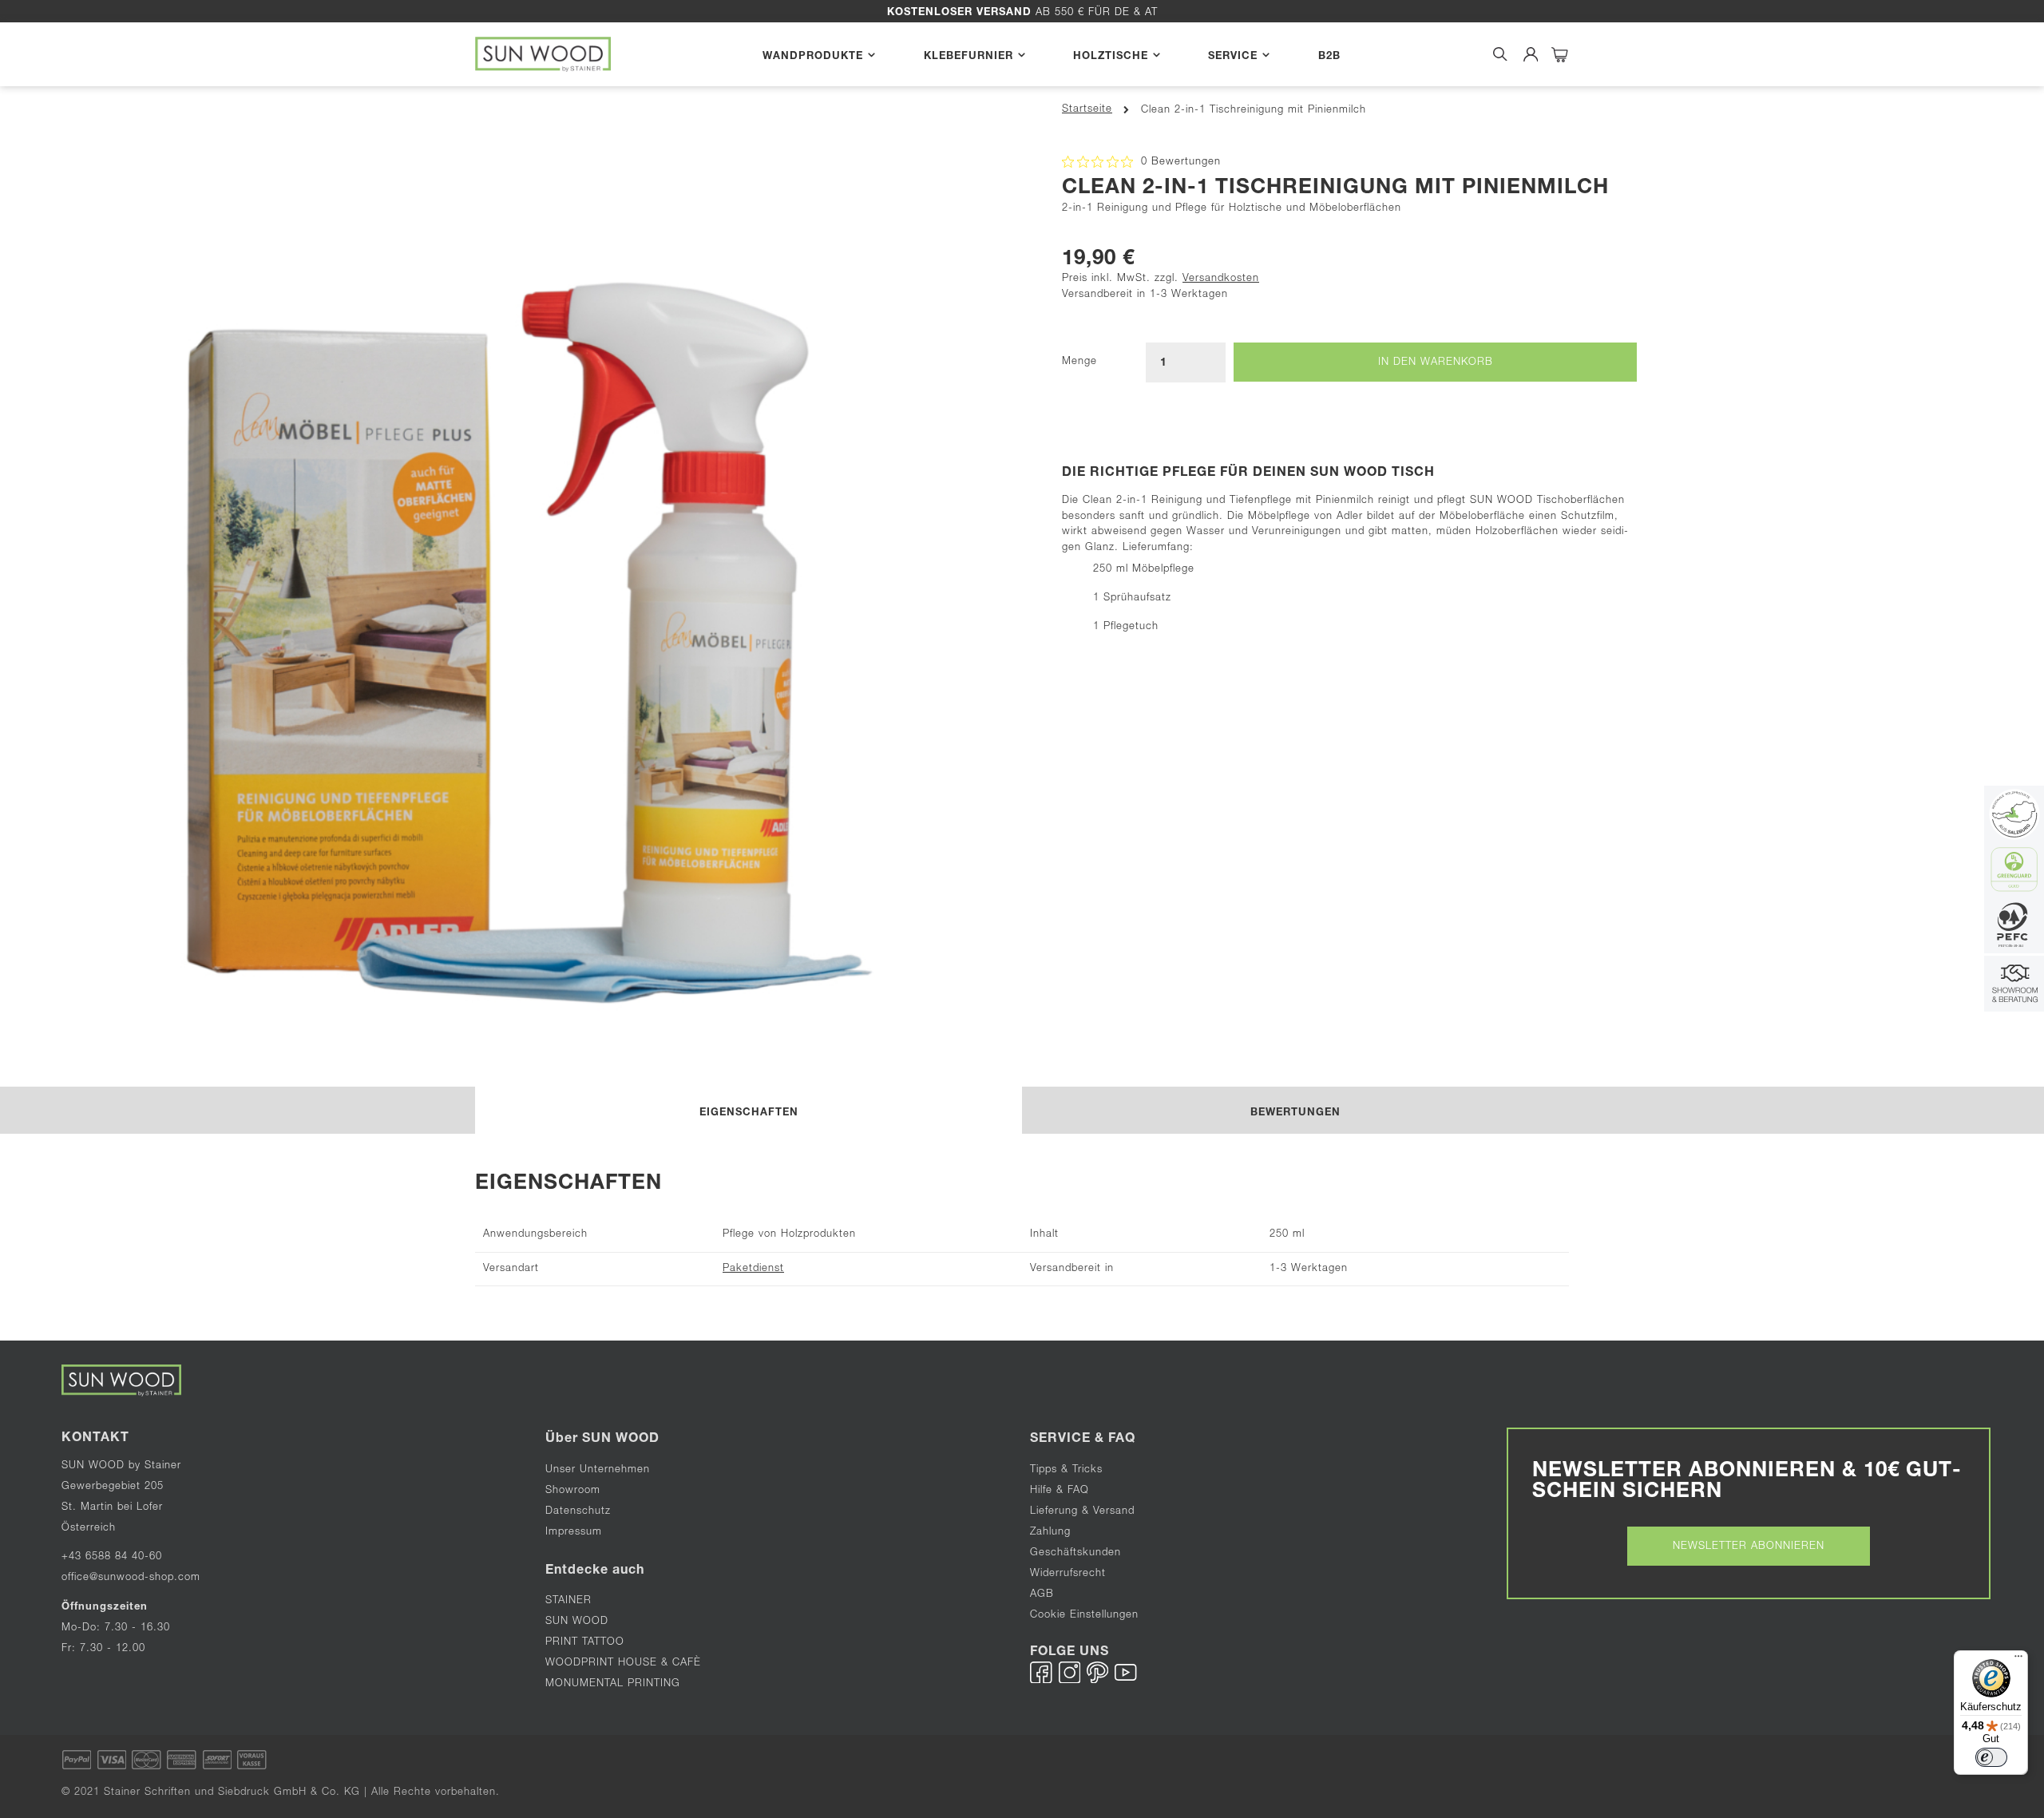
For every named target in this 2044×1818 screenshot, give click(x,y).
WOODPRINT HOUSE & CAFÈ (623, 1664)
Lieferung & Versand (1082, 1512)
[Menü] (2018, 1660)
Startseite (1087, 110)
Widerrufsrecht (1068, 1574)
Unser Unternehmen (598, 1470)
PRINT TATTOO (585, 1643)
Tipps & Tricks (1066, 1470)
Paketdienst (753, 1269)
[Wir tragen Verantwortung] (2014, 871)
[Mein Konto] (1531, 55)
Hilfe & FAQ (1060, 1491)
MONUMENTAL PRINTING (615, 1684)
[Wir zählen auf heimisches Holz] (2014, 927)
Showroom (573, 1491)
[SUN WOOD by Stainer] (543, 54)
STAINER (568, 1601)
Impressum (574, 1533)
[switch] (1991, 1757)
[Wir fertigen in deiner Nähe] (2014, 816)
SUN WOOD (577, 1622)
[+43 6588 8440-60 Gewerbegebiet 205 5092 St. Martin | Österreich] (2014, 986)
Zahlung (1050, 1533)
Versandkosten (1221, 279)
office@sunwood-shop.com (131, 1578)
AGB (1042, 1595)
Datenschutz (578, 1512)
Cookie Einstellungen (1084, 1616)
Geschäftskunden (1075, 1553)
